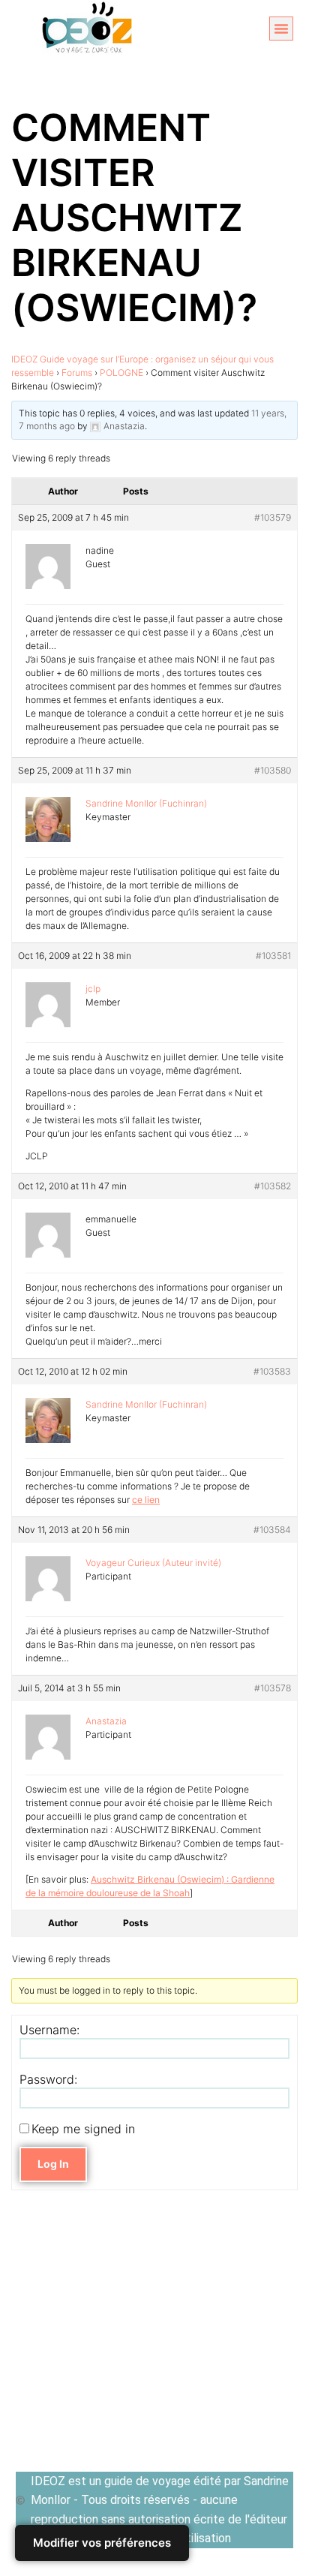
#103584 (272, 1530)
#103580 (273, 770)
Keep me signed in (83, 2129)
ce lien (146, 1500)
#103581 (273, 956)
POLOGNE (121, 373)
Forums (77, 373)
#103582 (273, 1186)
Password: (48, 2079)
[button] (281, 29)
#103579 (273, 517)
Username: (49, 2030)
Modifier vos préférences (102, 2543)
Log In (53, 2164)
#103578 (273, 1688)
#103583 (272, 1371)
